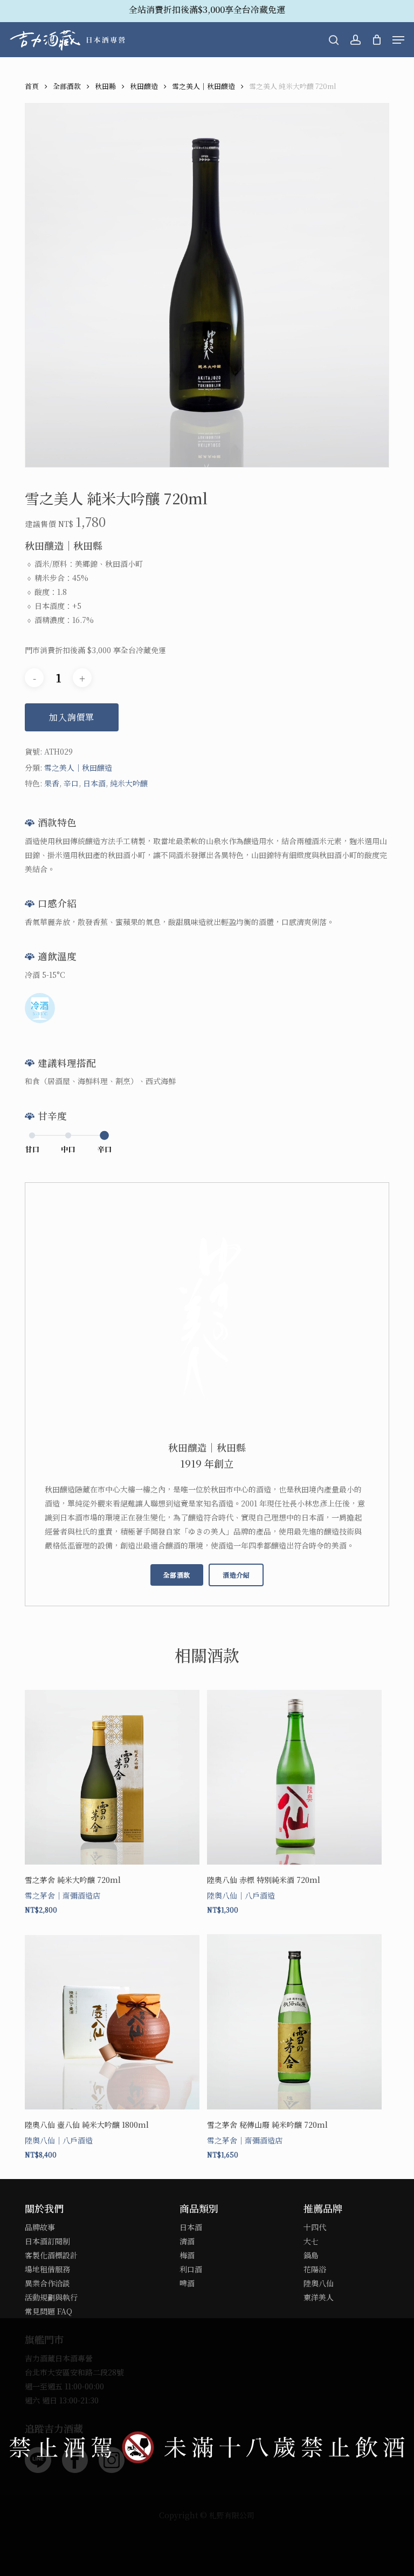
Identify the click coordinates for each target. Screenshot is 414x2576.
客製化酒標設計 (51, 2255)
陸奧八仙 (319, 2283)
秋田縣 (105, 86)
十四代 (315, 2227)
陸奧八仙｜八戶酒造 (241, 1895)
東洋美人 (319, 2297)
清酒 (187, 2241)
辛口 (71, 783)
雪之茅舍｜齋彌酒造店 (63, 1895)
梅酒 (187, 2255)
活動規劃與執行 (51, 2297)
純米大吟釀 (129, 783)
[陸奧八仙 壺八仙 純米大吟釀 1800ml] (112, 2022)
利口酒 (191, 2269)
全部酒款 (67, 86)
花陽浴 (315, 2269)
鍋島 (311, 2255)
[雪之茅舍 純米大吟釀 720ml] (112, 1777)
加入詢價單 (72, 717)
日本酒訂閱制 (47, 2241)
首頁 (32, 86)
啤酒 (187, 2283)
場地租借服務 (47, 2269)
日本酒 (94, 783)
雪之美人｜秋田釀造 (203, 86)
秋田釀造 (144, 86)
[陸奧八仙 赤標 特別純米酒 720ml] (294, 1777)
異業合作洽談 (47, 2283)
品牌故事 (40, 2227)
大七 (311, 2241)
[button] (398, 40)
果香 (52, 783)
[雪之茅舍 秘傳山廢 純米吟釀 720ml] (294, 2022)
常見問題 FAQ (49, 2311)
